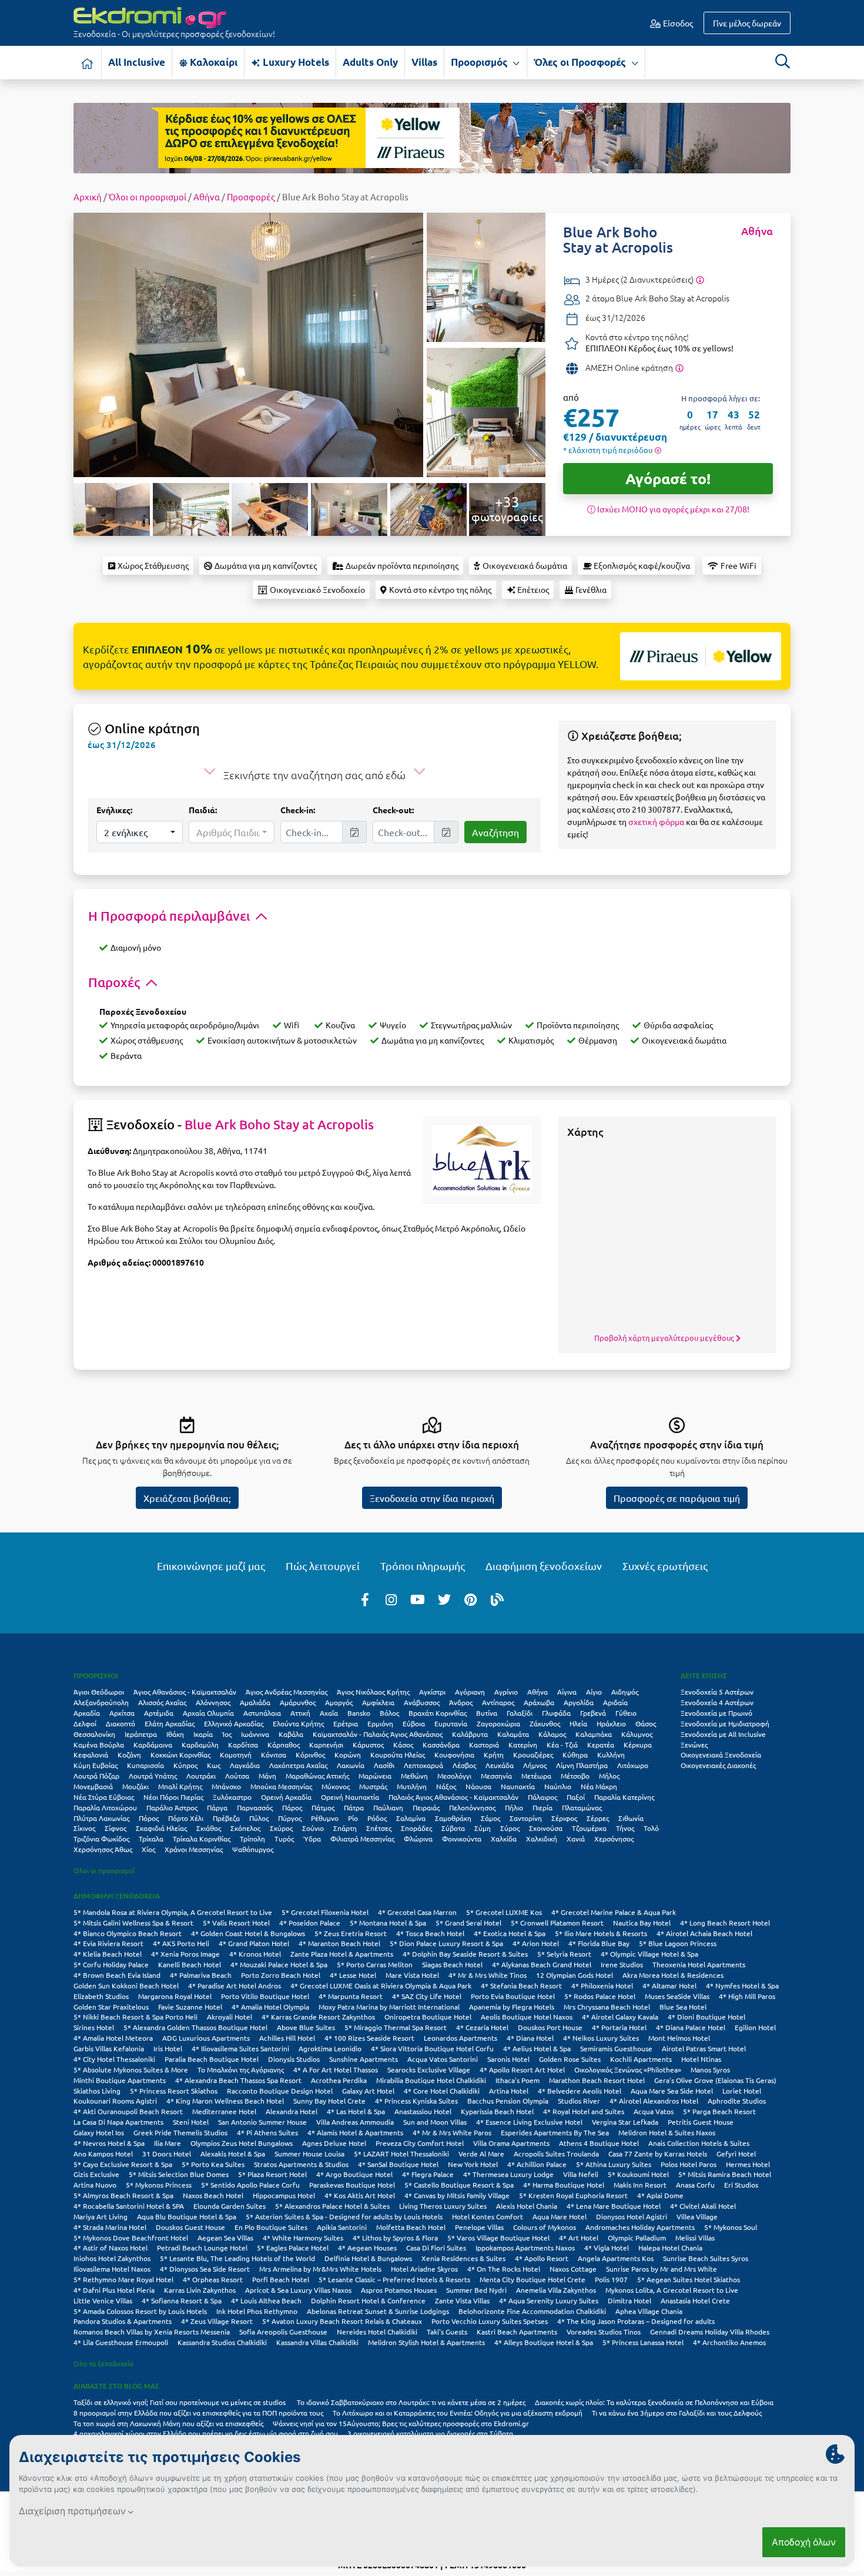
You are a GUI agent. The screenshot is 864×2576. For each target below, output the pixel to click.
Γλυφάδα (556, 1713)
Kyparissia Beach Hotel (497, 2111)
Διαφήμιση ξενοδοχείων (544, 1566)
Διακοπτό (120, 1723)
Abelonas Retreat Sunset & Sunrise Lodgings (378, 2311)
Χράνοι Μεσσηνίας (194, 1849)
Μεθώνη (414, 1776)
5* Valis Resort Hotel (236, 1923)
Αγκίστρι (432, 1692)
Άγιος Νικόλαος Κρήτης (373, 1692)
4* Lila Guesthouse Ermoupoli (121, 2342)
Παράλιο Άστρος (172, 1807)
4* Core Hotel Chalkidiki (442, 2091)
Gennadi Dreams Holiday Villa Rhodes (710, 2332)
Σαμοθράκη (453, 1818)
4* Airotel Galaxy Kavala (620, 2017)
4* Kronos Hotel (255, 1954)
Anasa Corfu (695, 2185)
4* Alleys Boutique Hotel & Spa (544, 2342)
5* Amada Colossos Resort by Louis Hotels (140, 2311)
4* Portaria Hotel (619, 2027)
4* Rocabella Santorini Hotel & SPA (129, 2206)
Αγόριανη (470, 1692)
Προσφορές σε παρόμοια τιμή (677, 1498)
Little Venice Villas (103, 2300)
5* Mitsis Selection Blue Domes (179, 2174)
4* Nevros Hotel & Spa (109, 2143)
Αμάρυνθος (298, 1702)
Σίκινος (84, 1828)
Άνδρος (461, 1702)
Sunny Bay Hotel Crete (329, 2101)
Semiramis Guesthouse (616, 2048)
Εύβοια (414, 1723)
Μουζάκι (135, 1786)
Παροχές (115, 982)
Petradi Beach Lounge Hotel (202, 2248)
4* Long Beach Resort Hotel (725, 1923)
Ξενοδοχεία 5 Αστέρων (717, 1692)
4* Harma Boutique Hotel (564, 2185)
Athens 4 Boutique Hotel (599, 2143)
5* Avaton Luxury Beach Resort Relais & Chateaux (342, 2321)
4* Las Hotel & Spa (356, 2111)
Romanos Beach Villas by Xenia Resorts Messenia (152, 2332)
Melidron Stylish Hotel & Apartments (426, 2342)
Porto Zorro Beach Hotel (281, 1975)
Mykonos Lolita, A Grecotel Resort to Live (672, 2290)
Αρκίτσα (122, 1713)
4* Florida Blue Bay (599, 1943)
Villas (424, 62)
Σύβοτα (453, 1828)
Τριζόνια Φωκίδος (101, 1839)
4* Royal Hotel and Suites (584, 2111)
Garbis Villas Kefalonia (109, 2048)
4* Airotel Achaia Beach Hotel (704, 1933)
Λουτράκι (201, 1776)
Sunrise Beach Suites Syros (706, 2258)
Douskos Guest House (190, 2227)
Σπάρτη (345, 1828)
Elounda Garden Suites (230, 2206)
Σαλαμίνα (411, 1818)
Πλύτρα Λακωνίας (101, 1818)
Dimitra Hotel (629, 2300)
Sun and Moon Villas (435, 2122)
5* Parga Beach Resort (719, 2111)
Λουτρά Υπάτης (153, 1776)
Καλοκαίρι (212, 62)
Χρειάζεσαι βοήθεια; (187, 1498)
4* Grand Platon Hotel (254, 1943)
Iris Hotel (168, 2048)
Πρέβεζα (226, 1818)
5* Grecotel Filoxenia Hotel (325, 1912)
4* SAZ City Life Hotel (427, 1996)
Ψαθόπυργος (253, 1849)
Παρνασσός (255, 1807)
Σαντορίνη (526, 1818)
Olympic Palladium (637, 2238)
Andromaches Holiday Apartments (640, 2227)
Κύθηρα (575, 1755)
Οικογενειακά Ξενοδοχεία (721, 1755)
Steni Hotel (191, 2122)
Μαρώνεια (375, 1776)
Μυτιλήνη (412, 1786)
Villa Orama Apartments (511, 2143)
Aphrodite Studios (737, 2101)
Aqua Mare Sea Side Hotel (672, 2091)
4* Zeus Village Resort (217, 2321)
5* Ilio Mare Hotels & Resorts (601, 1933)
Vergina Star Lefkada (625, 2122)
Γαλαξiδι (520, 1713)
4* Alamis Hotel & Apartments (355, 2132)
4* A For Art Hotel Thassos (336, 2069)
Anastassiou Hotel (423, 2111)
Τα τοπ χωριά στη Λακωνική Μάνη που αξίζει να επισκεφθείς (168, 2423)
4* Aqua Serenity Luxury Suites (549, 2300)
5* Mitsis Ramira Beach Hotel (725, 2174)
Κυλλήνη (611, 1755)
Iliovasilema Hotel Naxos (112, 2269)
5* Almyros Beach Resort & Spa (123, 2195)
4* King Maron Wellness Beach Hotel (225, 2101)
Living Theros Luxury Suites (443, 2206)
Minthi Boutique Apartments (120, 2080)
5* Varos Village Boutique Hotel (498, 2238)
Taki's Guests (447, 2332)
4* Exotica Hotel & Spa (510, 1933)
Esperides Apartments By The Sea (555, 2132)
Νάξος (446, 1786)
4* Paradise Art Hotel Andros (235, 1985)
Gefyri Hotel (736, 2154)
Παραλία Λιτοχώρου (105, 1807)
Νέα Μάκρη (599, 1786)
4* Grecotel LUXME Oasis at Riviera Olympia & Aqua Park (381, 1985)
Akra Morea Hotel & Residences (673, 1975)
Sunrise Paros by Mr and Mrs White (662, 2269)
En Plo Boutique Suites (271, 2227)
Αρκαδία (87, 1713)
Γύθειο (626, 1713)
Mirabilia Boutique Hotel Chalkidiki (431, 2080)
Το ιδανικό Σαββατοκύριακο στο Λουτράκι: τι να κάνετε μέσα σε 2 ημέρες (411, 2402)
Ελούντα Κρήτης (298, 1723)
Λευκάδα (500, 1765)
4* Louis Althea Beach (266, 2300)
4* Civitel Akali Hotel (703, 2206)
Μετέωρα (536, 1776)
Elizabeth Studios (101, 1996)
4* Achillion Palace (537, 2164)
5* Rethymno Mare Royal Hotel (123, 2279)
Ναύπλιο (558, 1786)
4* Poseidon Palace (310, 1923)
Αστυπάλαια (262, 1713)
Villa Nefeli (581, 2174)
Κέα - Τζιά (562, 1745)
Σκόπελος (245, 1828)
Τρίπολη (252, 1839)
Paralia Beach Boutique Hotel (212, 2059)
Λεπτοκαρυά (423, 1765)
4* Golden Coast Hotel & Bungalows (248, 1933)
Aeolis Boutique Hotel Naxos (527, 2017)
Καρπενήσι (326, 1745)
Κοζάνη (129, 1755)
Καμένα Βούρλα (99, 1745)
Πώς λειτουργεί (323, 1566)
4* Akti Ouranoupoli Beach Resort (128, 2111)
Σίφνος (115, 1828)
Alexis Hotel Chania (527, 2206)
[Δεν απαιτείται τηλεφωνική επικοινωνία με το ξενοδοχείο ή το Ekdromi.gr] (679, 367)
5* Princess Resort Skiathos (174, 2091)
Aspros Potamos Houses (399, 2290)
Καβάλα (291, 1734)
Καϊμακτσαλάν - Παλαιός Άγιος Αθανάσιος (378, 1734)
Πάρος (292, 1807)
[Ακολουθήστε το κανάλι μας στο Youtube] (418, 1599)
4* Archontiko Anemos (729, 2342)
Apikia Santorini (342, 2227)
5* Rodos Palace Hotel (600, 1996)
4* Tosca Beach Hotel (430, 1933)
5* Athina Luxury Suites (614, 2164)
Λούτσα (237, 1776)
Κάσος (403, 1745)
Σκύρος (281, 1828)
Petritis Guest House (701, 2122)
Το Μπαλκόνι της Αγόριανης (241, 2069)
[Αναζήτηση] (782, 61)
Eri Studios (741, 2185)
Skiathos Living (97, 2091)
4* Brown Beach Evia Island (117, 1975)
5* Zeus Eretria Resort (351, 1933)
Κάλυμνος (637, 1734)
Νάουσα (478, 1786)
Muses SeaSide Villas (677, 1996)
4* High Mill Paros (747, 1996)
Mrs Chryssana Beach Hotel (607, 2007)
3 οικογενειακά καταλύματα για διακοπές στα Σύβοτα (430, 2433)
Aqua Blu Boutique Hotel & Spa (187, 2216)
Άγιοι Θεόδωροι (99, 1692)
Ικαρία (203, 1734)
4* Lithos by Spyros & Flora (395, 2238)
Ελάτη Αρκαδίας (170, 1723)
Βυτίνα (487, 1713)
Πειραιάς (426, 1807)
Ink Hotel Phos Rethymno (257, 2311)
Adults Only (370, 62)
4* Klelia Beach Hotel (108, 1954)
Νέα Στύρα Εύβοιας (104, 1797)
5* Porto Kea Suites (213, 2164)
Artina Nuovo (95, 2185)
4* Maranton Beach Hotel (339, 1943)
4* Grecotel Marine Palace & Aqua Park (614, 1912)
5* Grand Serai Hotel (468, 1923)
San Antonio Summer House (262, 2122)
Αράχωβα (539, 1702)
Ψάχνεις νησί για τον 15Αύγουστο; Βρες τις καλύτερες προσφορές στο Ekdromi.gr (401, 2423)
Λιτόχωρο (633, 1765)
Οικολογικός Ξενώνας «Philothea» (628, 2069)
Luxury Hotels (295, 62)
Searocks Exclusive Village (429, 2069)
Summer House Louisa (309, 2154)
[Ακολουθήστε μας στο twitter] (444, 1599)
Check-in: (298, 810)
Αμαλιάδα (255, 1702)
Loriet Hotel (742, 2091)
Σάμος (490, 1818)
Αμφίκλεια (378, 1702)
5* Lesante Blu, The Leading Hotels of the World (237, 2258)
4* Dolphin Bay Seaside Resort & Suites (465, 1954)
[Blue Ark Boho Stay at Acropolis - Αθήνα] (248, 343)
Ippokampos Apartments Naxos (525, 2248)
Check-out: (393, 810)
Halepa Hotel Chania (670, 2248)
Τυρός (284, 1839)
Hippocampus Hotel (284, 2195)
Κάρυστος (368, 1745)
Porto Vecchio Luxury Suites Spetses (490, 2321)
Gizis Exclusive (96, 2174)
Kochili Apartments (641, 2059)
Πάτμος (323, 1807)
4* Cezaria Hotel (482, 2027)
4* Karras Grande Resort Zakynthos (318, 2017)
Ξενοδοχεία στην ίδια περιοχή (432, 1498)
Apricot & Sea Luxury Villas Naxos (298, 2290)
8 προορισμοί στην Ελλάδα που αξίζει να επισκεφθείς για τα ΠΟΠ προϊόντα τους (198, 2413)
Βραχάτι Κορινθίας (438, 1713)
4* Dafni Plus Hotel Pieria (114, 2290)
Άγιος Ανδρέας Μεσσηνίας (287, 1692)
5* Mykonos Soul (731, 2227)
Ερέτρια (346, 1723)
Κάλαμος (552, 1734)
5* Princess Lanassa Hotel (643, 2342)
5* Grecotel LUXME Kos (504, 1912)
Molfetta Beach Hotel (411, 2227)
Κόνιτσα (274, 1755)
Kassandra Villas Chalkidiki (317, 2342)
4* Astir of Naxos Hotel (110, 2248)
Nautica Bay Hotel (642, 1923)
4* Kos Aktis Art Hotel (360, 2195)
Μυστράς (373, 1786)
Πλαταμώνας (582, 1807)
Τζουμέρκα (589, 1828)
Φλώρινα (418, 1839)
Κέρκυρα (638, 1745)
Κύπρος (185, 1765)
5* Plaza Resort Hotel (272, 2174)
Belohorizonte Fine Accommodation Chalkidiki (532, 2311)
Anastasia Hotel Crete (695, 2300)
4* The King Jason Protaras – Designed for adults (636, 2321)
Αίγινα (567, 1692)
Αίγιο (594, 1692)
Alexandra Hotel (292, 2111)
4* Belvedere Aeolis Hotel (580, 2091)
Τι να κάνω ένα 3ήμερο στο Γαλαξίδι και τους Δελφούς (677, 2413)
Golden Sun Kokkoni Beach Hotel (126, 1985)
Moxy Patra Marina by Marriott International (389, 2007)
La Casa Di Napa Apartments (118, 2122)
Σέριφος (564, 1818)
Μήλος (609, 1776)
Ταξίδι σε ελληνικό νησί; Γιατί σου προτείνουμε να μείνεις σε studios (180, 2402)
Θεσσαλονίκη (94, 1734)
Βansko (359, 1713)
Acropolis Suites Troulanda (556, 2154)
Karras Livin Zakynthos (200, 2290)
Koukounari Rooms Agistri (115, 2101)
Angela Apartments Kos (616, 2258)
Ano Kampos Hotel (103, 2154)
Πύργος (290, 1818)
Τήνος (625, 1828)
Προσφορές (251, 197)
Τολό (651, 1828)
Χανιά (576, 1839)
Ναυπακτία (518, 1786)
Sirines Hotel (94, 2027)
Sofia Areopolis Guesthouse (283, 2332)
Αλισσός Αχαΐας (162, 1702)
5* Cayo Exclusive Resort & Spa (123, 2164)
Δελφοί (85, 1723)
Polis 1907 (611, 2279)
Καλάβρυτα (470, 1734)
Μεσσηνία (496, 1776)
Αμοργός (339, 1702)
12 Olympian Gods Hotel (575, 1975)
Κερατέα (601, 1745)
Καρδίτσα (243, 1745)
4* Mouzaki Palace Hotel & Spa (279, 1964)
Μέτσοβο (575, 1776)
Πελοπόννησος (472, 1807)
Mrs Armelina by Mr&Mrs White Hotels (320, 2269)
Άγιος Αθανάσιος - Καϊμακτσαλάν (185, 1692)
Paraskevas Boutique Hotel (352, 2185)
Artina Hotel (509, 2091)
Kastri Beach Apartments (517, 2332)
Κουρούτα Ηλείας (398, 1755)
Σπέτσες (379, 1828)
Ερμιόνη (380, 1723)
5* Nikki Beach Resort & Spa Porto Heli (135, 2017)
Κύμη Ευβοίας (96, 1765)
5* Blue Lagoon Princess (678, 1943)
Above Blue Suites (306, 2027)
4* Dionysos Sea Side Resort (205, 2269)
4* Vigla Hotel (607, 2248)
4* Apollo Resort (542, 2258)
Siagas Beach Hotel (452, 1964)
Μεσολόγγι (454, 1776)
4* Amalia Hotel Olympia (270, 2007)
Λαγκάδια (245, 1765)
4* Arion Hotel (536, 1943)
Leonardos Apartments (461, 2038)
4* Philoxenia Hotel (602, 1985)
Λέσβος (464, 1765)
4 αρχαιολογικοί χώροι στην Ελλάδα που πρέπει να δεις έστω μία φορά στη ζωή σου (206, 2433)
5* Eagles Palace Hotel (293, 2248)
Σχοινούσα (546, 1828)
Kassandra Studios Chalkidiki (222, 2342)
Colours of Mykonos (545, 2227)
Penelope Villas (479, 2227)
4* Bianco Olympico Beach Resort (128, 1933)
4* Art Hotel (579, 2238)
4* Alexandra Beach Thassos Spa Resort (238, 2080)
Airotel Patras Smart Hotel (704, 2048)
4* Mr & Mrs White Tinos (488, 1975)
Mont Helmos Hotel (679, 2038)
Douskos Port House (550, 2027)
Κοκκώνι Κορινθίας (180, 1755)
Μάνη (267, 1776)
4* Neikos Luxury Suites (601, 2038)
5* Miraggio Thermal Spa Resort (396, 2027)
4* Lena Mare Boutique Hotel (614, 2206)
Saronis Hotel (508, 2059)
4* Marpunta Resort (351, 1996)
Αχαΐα (329, 1713)
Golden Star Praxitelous (111, 2007)
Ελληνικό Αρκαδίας (234, 1723)
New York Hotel (473, 2164)
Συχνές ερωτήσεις (665, 1566)
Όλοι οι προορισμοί (148, 197)
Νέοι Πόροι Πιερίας (173, 1797)
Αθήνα (207, 197)
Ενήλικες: (114, 810)
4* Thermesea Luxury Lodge (508, 2174)
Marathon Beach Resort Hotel (597, 2080)
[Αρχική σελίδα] (88, 63)
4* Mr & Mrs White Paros (452, 2132)
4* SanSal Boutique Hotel (398, 2164)
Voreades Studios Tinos (604, 2332)
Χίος (148, 1849)
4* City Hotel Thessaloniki (114, 2059)
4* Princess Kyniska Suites (416, 2101)
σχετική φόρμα (656, 821)
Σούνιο (313, 1828)
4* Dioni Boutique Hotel (706, 2017)
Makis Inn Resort (640, 2185)
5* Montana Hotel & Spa (388, 1923)
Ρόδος (377, 1818)
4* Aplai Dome (660, 2195)
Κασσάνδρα (441, 1745)
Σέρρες (598, 1818)
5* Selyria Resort (564, 1954)
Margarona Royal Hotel (175, 1996)
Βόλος (389, 1713)
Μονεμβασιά (93, 1786)
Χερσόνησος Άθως (103, 1849)
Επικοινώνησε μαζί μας (211, 1566)
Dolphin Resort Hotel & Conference (368, 2300)
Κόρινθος (310, 1755)
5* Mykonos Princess (159, 2185)
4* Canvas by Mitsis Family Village (457, 2195)
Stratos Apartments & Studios (301, 2164)
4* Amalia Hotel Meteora (113, 2038)
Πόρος (149, 1818)
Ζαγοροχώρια (498, 1723)
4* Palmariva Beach (201, 1975)
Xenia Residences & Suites (463, 2258)
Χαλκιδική (542, 1839)
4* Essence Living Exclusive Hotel (529, 2122)
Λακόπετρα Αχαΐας (298, 1765)
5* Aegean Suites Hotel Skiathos (689, 2279)
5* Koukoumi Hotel (638, 2174)
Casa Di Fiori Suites (436, 2248)
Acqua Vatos (654, 2111)
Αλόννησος (213, 1702)
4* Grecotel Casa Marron (417, 1912)
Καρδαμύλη (200, 1745)
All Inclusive (137, 62)
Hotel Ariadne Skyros (424, 2269)
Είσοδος (677, 23)
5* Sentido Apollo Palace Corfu (250, 2185)
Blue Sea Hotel (683, 2007)
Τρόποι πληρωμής (423, 1566)
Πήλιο (514, 1807)
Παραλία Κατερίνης (624, 1797)
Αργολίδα (579, 1702)
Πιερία (542, 1807)
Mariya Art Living (101, 2216)
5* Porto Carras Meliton (375, 1964)
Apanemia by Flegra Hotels (512, 2007)
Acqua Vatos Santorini (443, 2059)
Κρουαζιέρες (533, 1755)
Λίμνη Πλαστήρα (582, 1765)
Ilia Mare (168, 2143)
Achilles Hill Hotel (287, 2038)
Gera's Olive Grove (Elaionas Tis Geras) (715, 2080)
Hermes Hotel (748, 2164)
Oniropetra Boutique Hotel (428, 2017)
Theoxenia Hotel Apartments (699, 1964)
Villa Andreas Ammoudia (355, 2122)
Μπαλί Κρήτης (180, 1786)
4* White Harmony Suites (303, 2238)
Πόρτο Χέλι (186, 1818)
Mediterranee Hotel (224, 2111)
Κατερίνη (523, 1745)
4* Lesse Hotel (353, 1975)
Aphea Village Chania (649, 2311)
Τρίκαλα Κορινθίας (202, 1839)
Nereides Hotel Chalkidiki (377, 2332)
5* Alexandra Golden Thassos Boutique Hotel (195, 2027)
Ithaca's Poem (518, 2080)
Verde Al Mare (481, 2154)
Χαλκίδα (504, 1839)
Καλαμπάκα (594, 1734)
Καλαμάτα (513, 1734)
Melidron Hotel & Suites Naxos (667, 2132)
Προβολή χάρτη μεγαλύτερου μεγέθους (665, 1338)
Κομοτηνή (236, 1755)
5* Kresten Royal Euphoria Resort (573, 2195)
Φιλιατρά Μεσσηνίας (362, 1839)
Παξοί (576, 1797)
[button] (140, 832)
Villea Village (697, 2216)
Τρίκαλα (151, 1839)
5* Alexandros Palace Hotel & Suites (332, 2206)
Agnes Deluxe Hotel (334, 2143)
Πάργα (217, 1807)
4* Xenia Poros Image (185, 1954)
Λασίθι (384, 1765)
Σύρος (510, 1828)
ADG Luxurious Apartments (206, 2038)
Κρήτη (494, 1755)
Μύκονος (336, 1786)
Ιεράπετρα (141, 1734)
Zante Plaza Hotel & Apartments (342, 1954)
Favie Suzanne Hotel (190, 2007)
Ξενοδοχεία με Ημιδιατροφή (725, 1723)
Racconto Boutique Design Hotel (280, 2091)
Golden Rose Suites (570, 2059)
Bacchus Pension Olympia (508, 2101)
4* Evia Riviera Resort (108, 1943)
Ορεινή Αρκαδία (286, 1797)
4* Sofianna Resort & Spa (182, 2300)
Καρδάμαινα (153, 1745)
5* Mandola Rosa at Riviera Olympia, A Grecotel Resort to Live (173, 1912)
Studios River (579, 2101)
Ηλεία (578, 1723)
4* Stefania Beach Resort (521, 1985)
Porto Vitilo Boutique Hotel (265, 1996)
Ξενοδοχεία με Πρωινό (716, 1713)
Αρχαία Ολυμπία (208, 1713)
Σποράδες (416, 1828)
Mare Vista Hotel (412, 1975)
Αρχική (88, 197)
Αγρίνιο (506, 1692)
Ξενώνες (694, 1745)
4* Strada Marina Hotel (110, 2227)
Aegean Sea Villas (225, 2238)
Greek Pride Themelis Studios (180, 2132)
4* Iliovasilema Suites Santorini (240, 2048)
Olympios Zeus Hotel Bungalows (242, 2143)
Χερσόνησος (614, 1839)
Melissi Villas (695, 2238)
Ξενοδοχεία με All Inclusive (723, 1734)
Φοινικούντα (462, 1839)
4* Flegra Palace (428, 2174)
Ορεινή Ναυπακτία (350, 1797)
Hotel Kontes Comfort (488, 2216)
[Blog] (497, 1599)
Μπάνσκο (226, 1786)
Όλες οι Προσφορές (581, 62)
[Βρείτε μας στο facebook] (365, 1599)
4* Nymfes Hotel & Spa (742, 1985)
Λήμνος (535, 1765)
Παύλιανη (388, 1807)
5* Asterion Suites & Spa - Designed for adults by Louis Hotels (344, 2216)
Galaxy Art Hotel (368, 2091)
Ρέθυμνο (325, 1818)
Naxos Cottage (573, 2269)
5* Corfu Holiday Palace (111, 1964)
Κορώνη (348, 1755)
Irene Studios (622, 1964)
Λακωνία (351, 1765)
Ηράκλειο (611, 1723)
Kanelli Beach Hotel (190, 1964)
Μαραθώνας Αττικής (317, 1776)
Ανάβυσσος (422, 1702)
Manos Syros (710, 2069)
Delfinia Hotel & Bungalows (368, 2258)
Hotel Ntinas (701, 2059)
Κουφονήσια (454, 1755)
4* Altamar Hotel (669, 1985)
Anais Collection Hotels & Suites (699, 2143)
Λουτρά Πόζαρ (96, 1776)
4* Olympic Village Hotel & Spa (649, 1954)
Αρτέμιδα (159, 1713)
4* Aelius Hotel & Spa (537, 2048)
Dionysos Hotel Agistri (632, 2216)
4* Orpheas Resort (213, 2279)
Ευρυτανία (451, 1723)
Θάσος (646, 1723)
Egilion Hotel (755, 2027)
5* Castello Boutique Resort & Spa (459, 2185)
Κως (214, 1765)
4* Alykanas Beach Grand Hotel (542, 1964)
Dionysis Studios (294, 2059)
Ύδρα (312, 1839)
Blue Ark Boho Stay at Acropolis (279, 1124)
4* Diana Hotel (530, 2038)
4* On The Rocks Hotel (504, 2269)
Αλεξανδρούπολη (101, 1702)
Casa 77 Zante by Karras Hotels (658, 2154)
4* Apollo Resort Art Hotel (522, 2069)
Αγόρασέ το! (668, 478)
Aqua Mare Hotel (560, 2216)
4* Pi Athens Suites (267, 2132)
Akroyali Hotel (230, 2017)
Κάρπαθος (284, 1745)
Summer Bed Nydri (476, 2290)
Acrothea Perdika (339, 2080)
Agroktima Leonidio (330, 2048)
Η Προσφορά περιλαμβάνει (170, 916)
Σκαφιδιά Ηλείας (161, 1828)
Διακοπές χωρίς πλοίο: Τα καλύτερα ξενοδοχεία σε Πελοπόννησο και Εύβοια (655, 2402)
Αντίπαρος (498, 1702)
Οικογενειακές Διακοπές (718, 1765)
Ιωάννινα (255, 1734)
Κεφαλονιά (91, 1755)
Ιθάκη (175, 1734)
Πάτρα (354, 1807)
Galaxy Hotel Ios (99, 2132)
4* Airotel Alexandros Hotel (654, 2101)
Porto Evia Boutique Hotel (513, 1996)
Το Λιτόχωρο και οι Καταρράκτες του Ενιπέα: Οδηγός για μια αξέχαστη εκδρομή (458, 2413)
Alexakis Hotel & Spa (233, 2154)
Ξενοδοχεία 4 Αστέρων (717, 1702)
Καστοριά (484, 1745)
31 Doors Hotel (167, 2154)
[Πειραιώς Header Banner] (432, 137)
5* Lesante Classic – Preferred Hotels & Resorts (394, 2279)
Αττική (300, 1713)
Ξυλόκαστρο (232, 1797)
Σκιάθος (209, 1828)
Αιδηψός (625, 1692)
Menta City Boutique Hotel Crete (533, 2279)
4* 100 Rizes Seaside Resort (369, 2038)
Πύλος (259, 1818)
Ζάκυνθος (545, 1723)
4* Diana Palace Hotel (691, 2027)
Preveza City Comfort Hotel (420, 2143)
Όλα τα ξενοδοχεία (103, 2363)
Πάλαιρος (542, 1797)
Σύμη (483, 1828)
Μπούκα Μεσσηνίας (281, 1786)
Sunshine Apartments (364, 2059)
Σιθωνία (631, 1818)
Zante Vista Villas (462, 2300)
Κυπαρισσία (145, 1765)
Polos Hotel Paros (689, 2164)
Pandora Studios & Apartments (123, 2321)
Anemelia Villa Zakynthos (556, 2290)
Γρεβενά (593, 1713)
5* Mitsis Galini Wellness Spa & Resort (133, 1923)
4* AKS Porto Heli (181, 1943)
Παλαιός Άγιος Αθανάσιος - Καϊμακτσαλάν (453, 1797)
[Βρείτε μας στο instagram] (391, 1599)
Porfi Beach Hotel (281, 2279)
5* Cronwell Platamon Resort (557, 1923)
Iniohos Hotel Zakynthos (112, 2258)
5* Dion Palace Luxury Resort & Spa (446, 1943)
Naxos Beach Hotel (213, 2195)
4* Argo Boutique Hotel (354, 2174)
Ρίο (353, 1818)
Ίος (227, 1734)
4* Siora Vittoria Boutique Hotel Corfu (432, 2048)
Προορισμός (480, 62)
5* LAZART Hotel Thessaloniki (401, 2154)
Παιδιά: (203, 810)
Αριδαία (615, 1702)
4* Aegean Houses (367, 2248)
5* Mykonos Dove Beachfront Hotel (131, 2238)
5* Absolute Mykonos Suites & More (131, 2069)
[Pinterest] (471, 1599)
